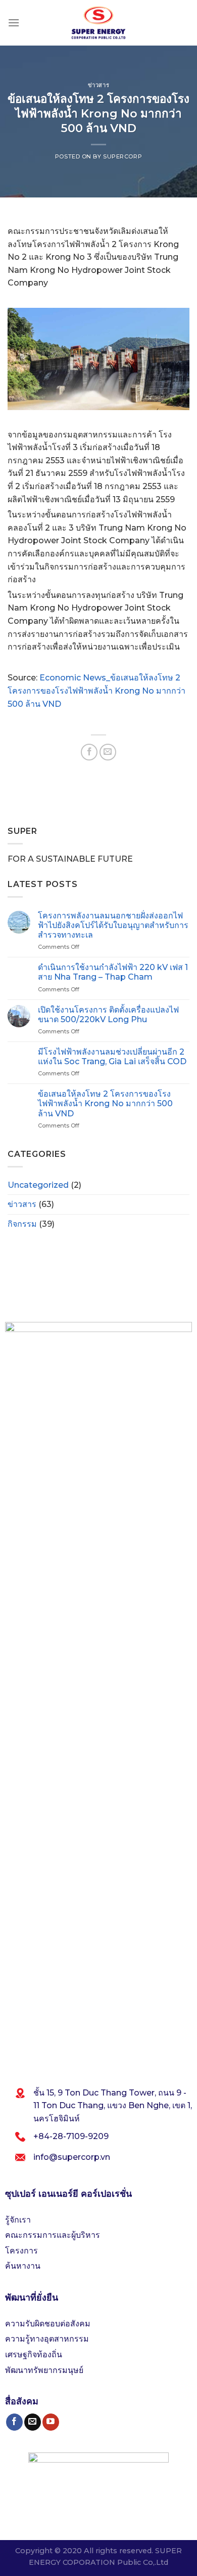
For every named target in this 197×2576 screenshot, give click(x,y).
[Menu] (14, 23)
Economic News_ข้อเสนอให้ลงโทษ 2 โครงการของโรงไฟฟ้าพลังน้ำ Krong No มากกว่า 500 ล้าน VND (96, 691)
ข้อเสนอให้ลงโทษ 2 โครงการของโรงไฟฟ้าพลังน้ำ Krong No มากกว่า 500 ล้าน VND (105, 1103)
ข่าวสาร (98, 85)
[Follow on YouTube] (51, 2422)
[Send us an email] (33, 2422)
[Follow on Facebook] (14, 2422)
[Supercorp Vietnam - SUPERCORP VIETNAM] (98, 23)
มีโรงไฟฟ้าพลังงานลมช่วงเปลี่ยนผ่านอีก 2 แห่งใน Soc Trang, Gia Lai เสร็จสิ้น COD (112, 1057)
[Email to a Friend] (108, 752)
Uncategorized (38, 1185)
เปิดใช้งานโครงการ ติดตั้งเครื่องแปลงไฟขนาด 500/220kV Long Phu (108, 1015)
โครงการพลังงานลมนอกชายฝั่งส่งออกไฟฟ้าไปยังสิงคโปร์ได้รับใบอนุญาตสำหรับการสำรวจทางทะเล (113, 925)
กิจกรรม (22, 1224)
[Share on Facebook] (89, 752)
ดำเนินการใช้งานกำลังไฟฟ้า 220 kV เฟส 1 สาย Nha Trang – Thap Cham (113, 972)
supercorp (122, 156)
